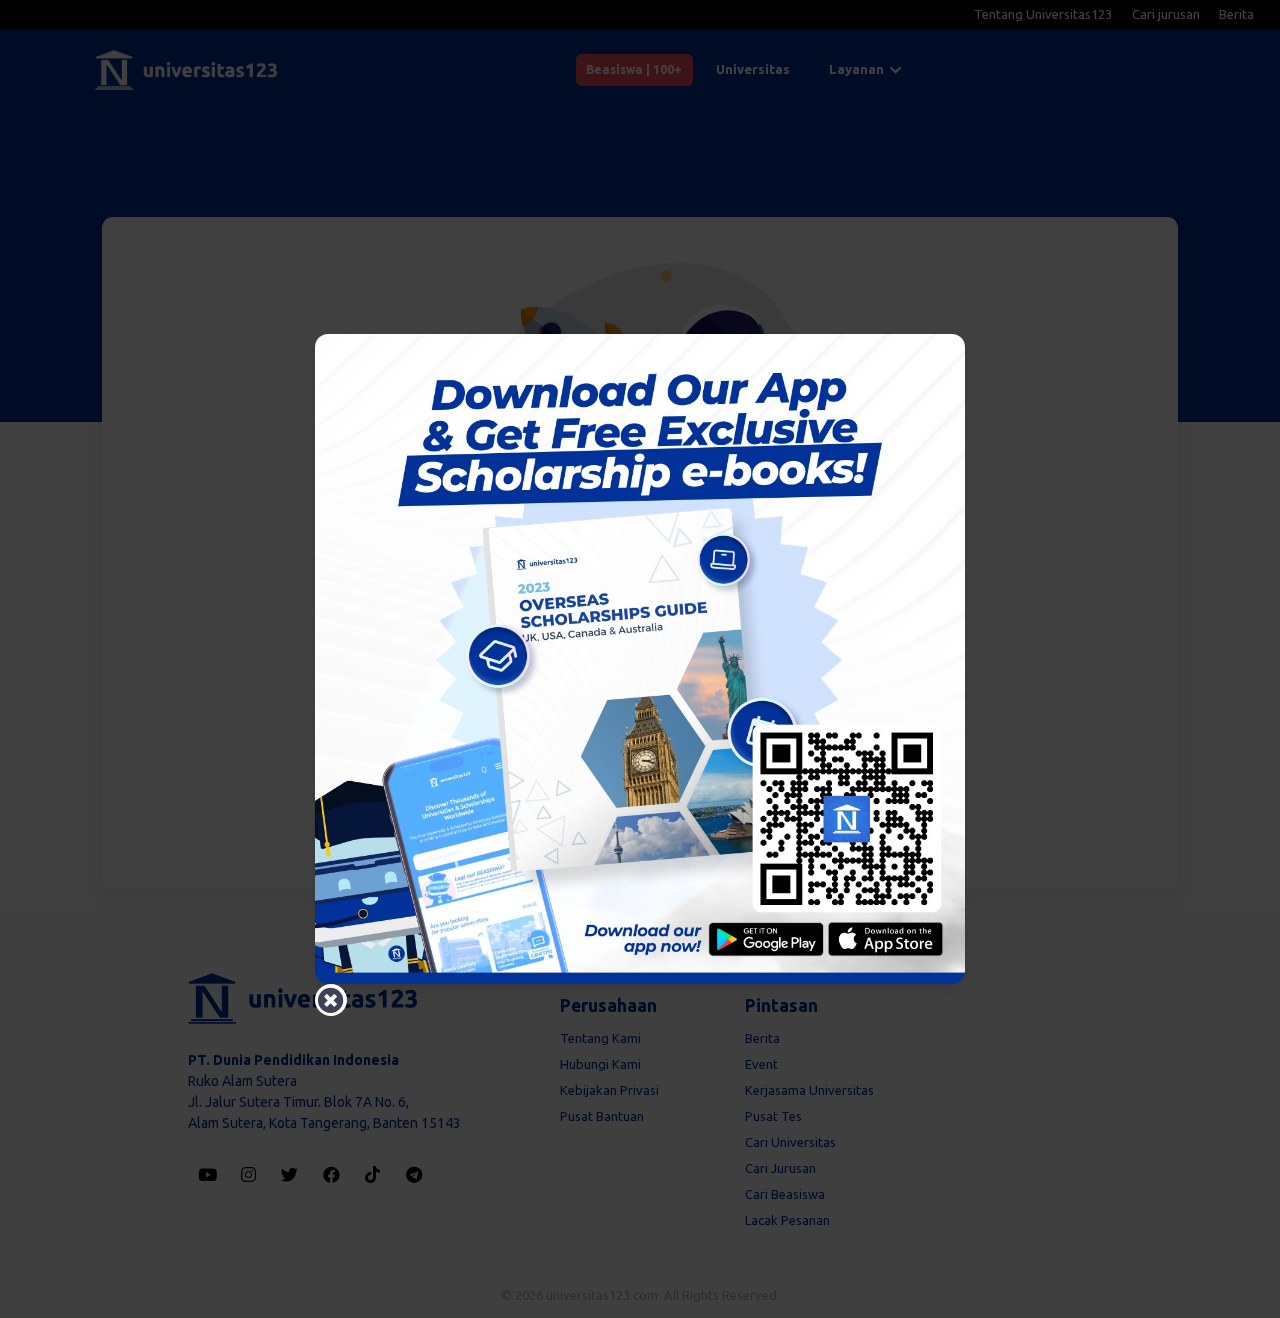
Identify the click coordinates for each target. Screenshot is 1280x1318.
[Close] (331, 1000)
